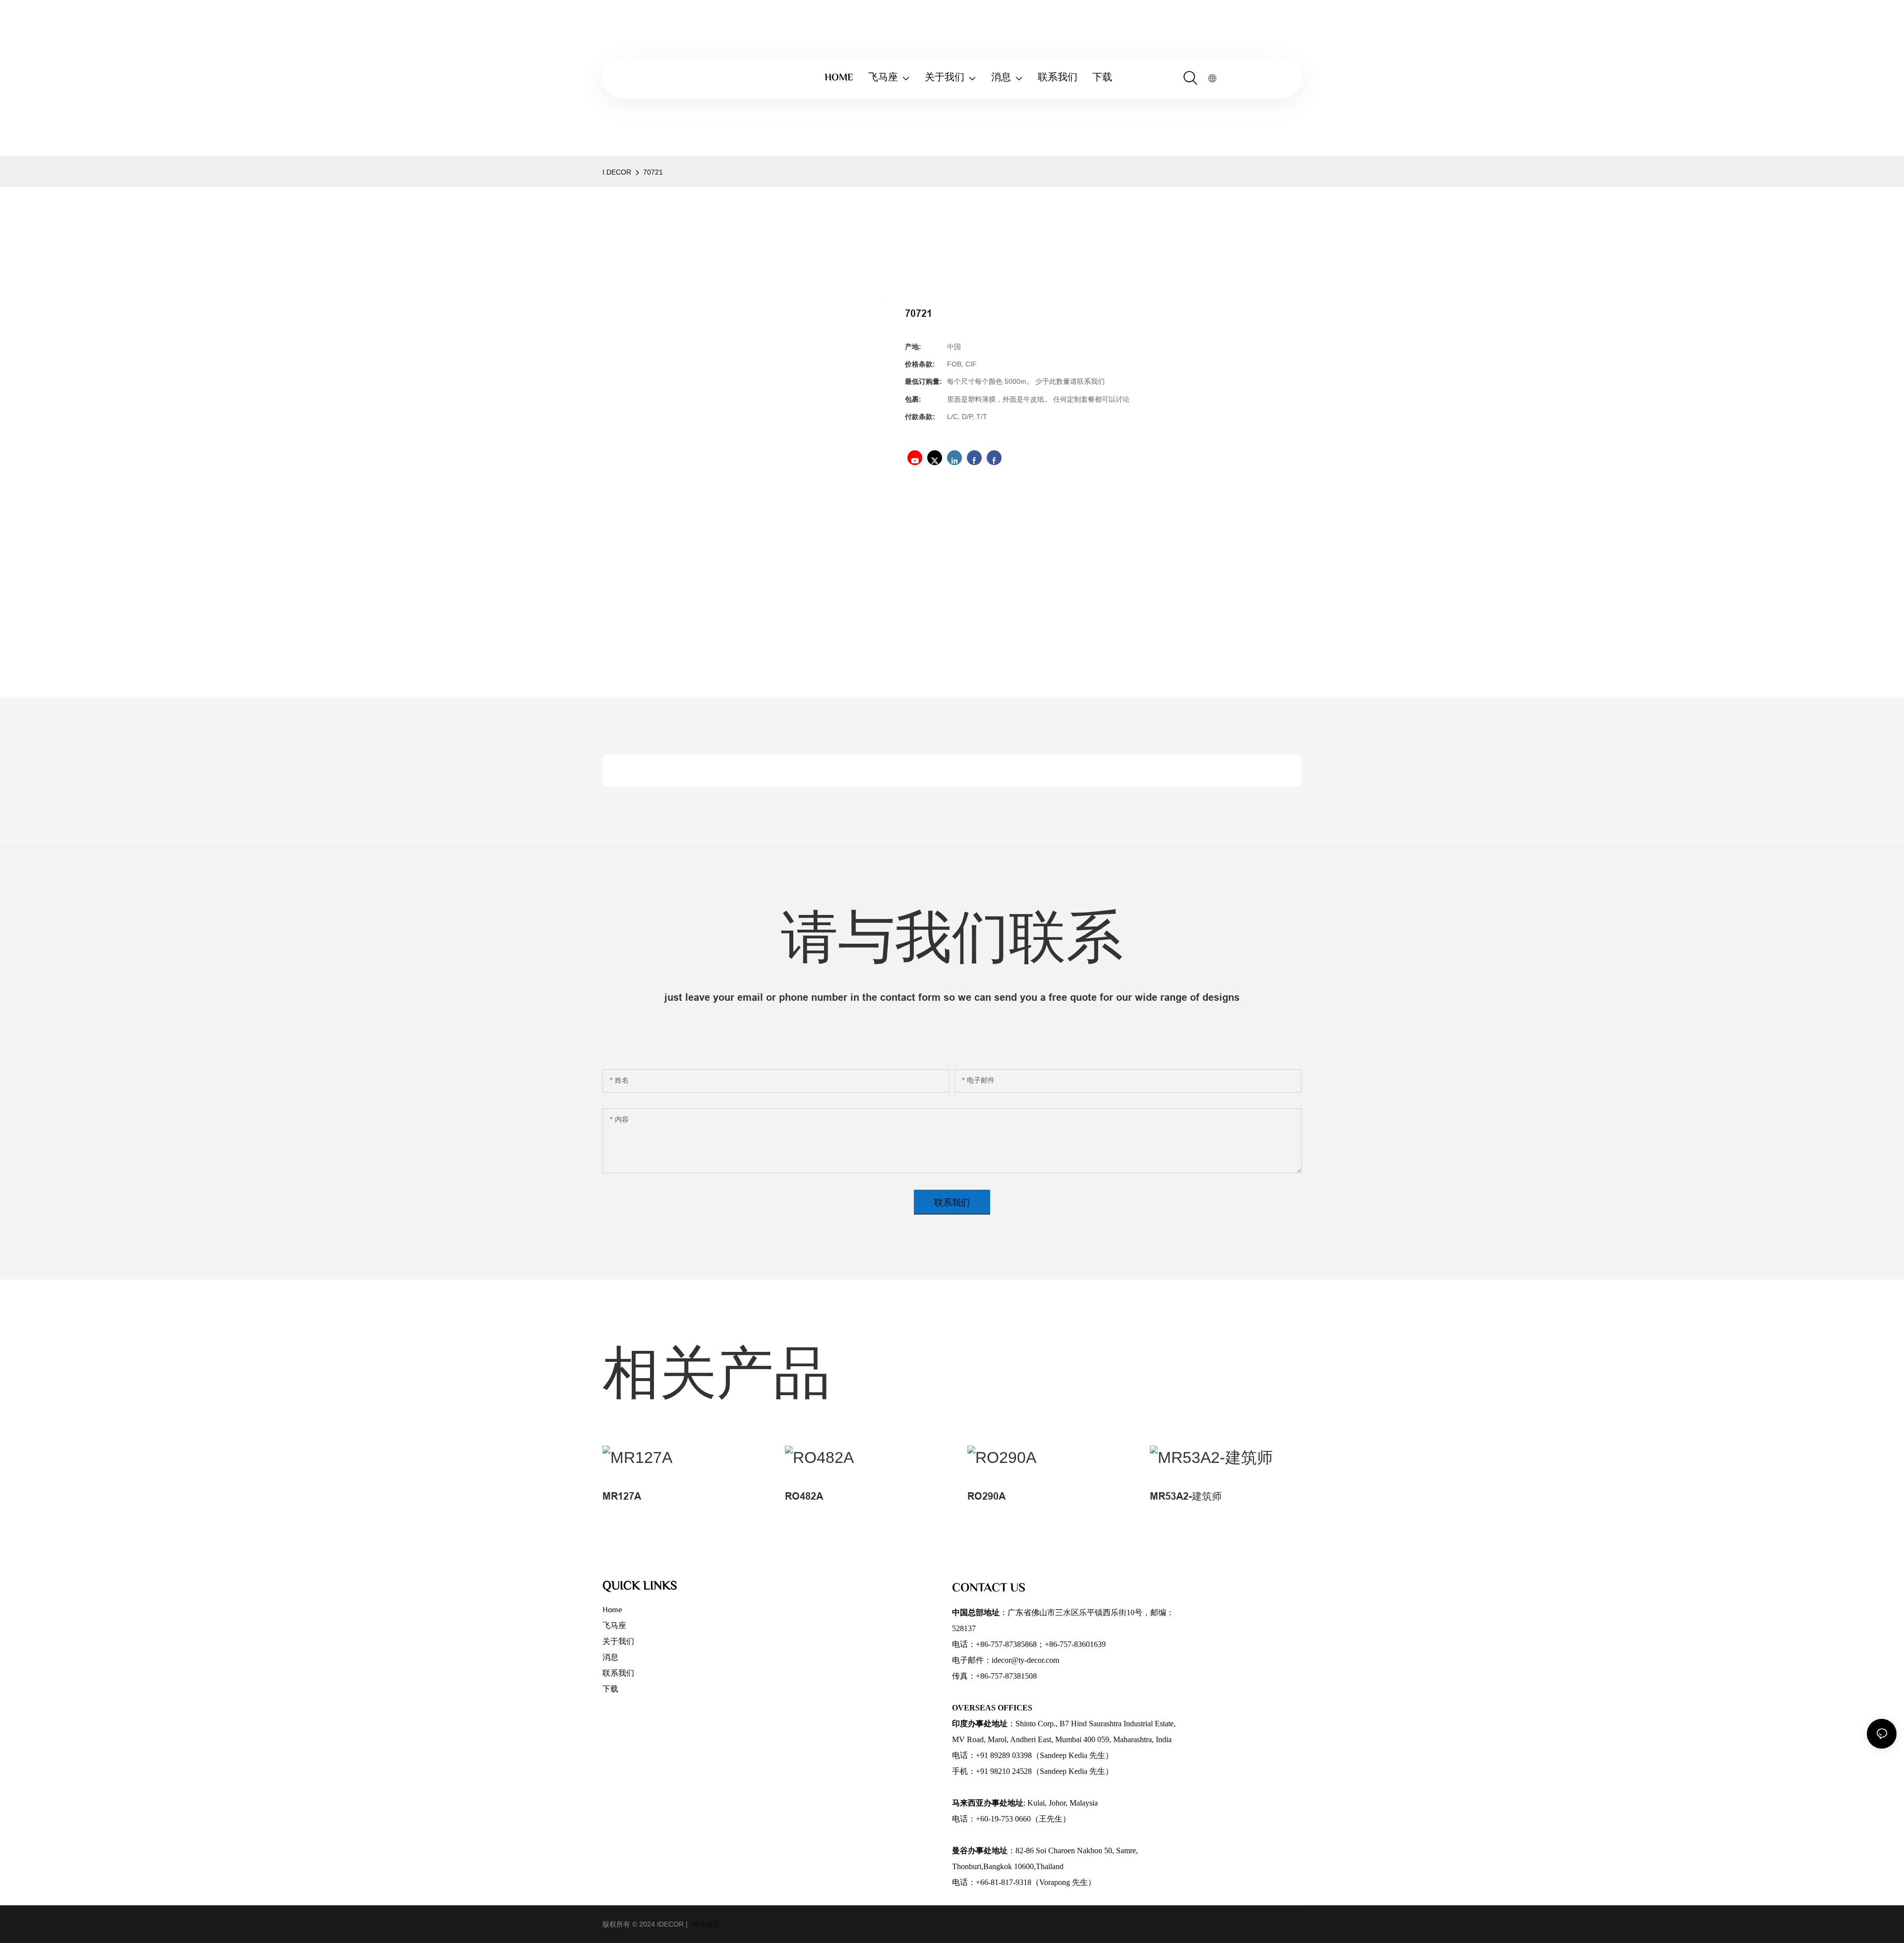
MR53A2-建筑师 (1186, 1496)
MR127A (622, 1496)
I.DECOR (617, 172)
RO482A (804, 1496)
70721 (653, 172)
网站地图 (705, 1924)
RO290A (986, 1496)
